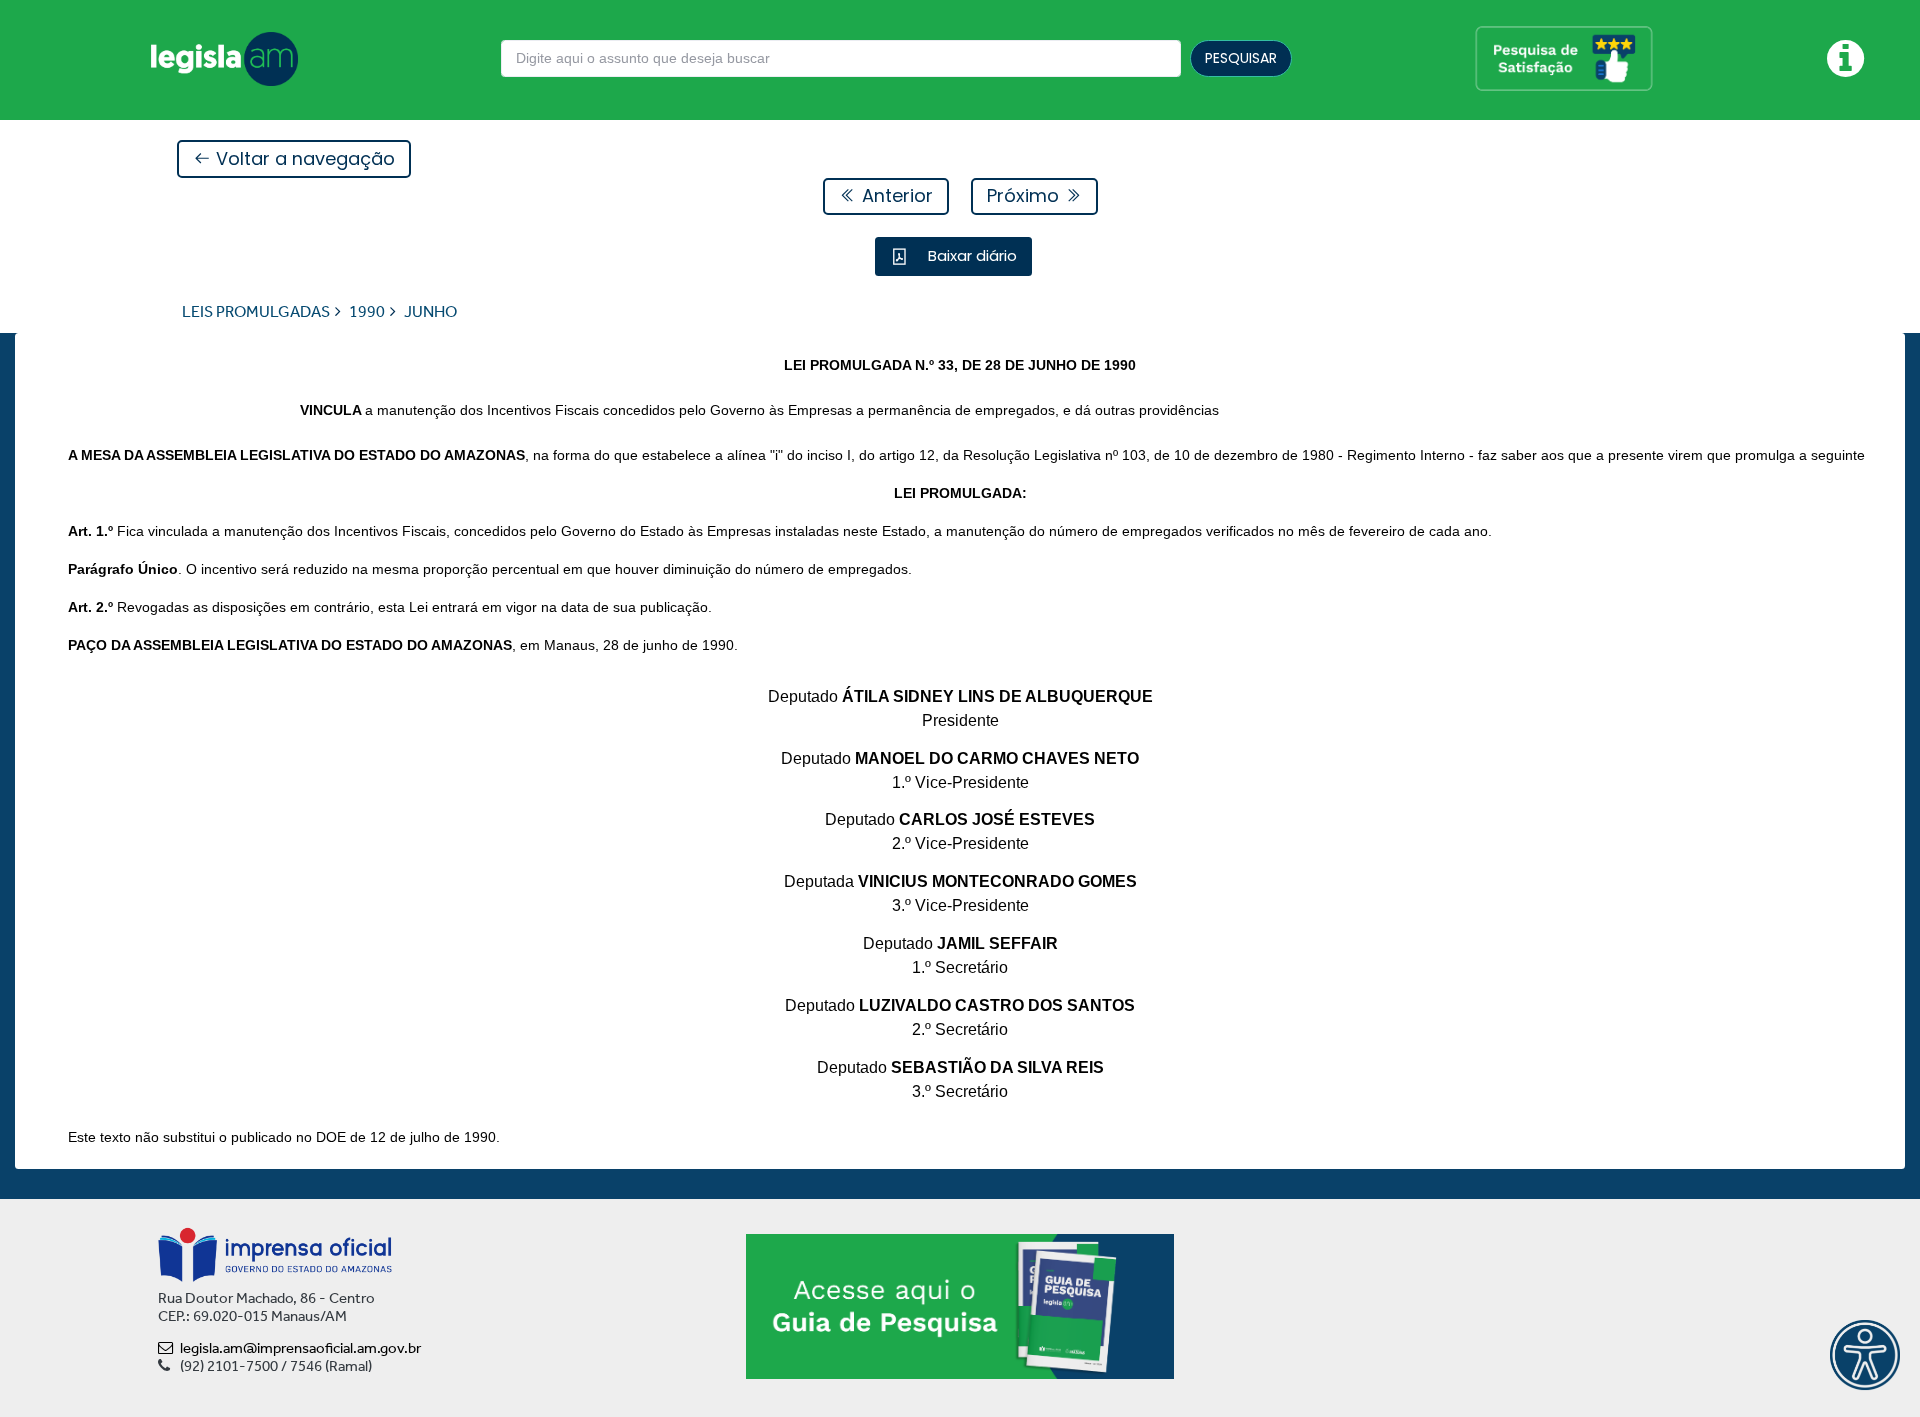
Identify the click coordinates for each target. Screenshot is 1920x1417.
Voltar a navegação (303, 158)
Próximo (1025, 195)
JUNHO (430, 311)
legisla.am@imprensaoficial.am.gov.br (300, 1348)
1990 (367, 311)
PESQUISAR (1241, 58)
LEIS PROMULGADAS (256, 311)
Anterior (895, 195)
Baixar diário (970, 255)
